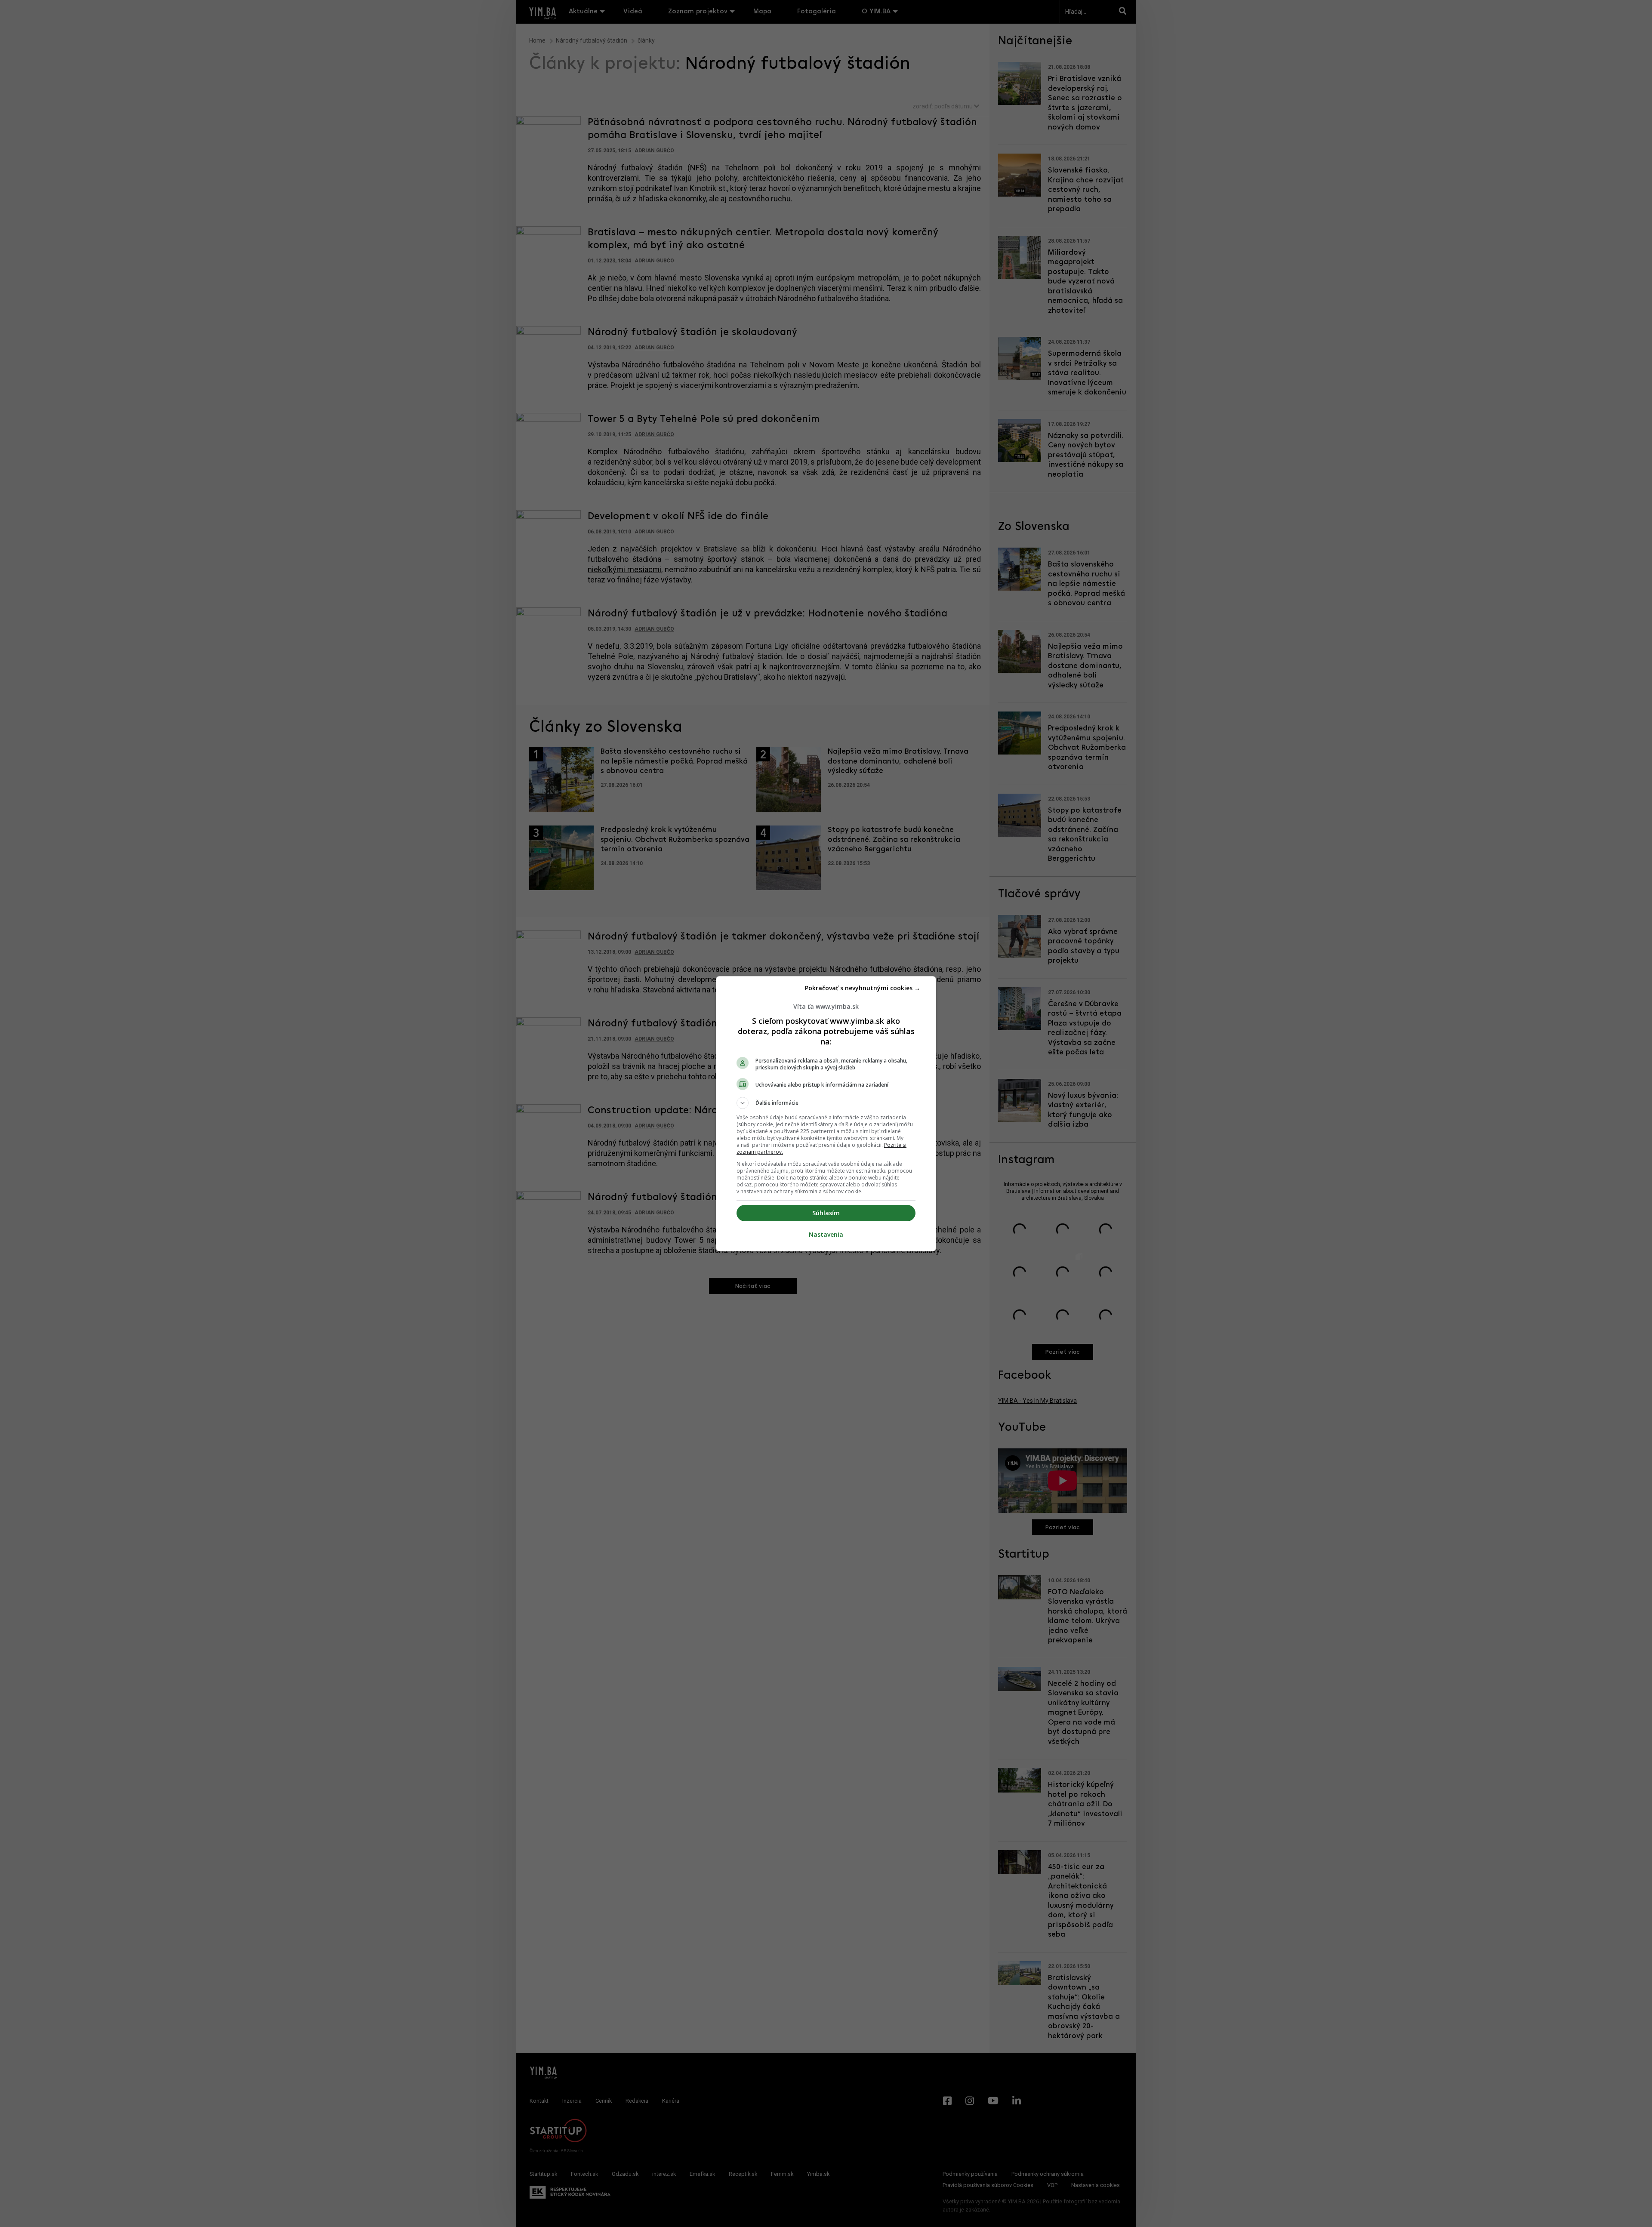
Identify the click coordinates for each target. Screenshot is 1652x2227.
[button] (826, 1103)
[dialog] (826, 1114)
